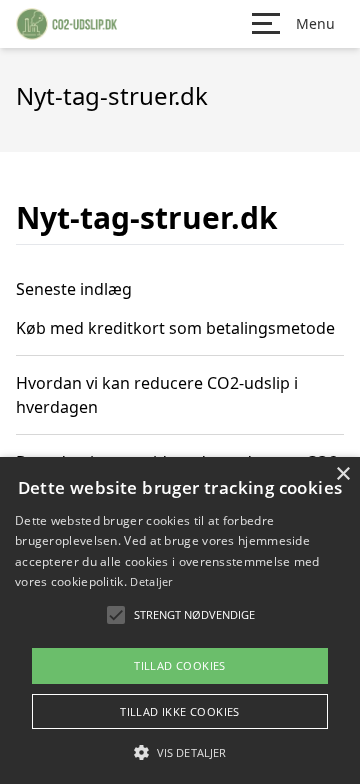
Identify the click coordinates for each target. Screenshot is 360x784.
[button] (180, 752)
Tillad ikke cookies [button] (180, 711)
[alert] (180, 620)
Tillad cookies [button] (180, 665)
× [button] (342, 474)
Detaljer (151, 581)
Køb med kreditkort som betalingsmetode (175, 328)
